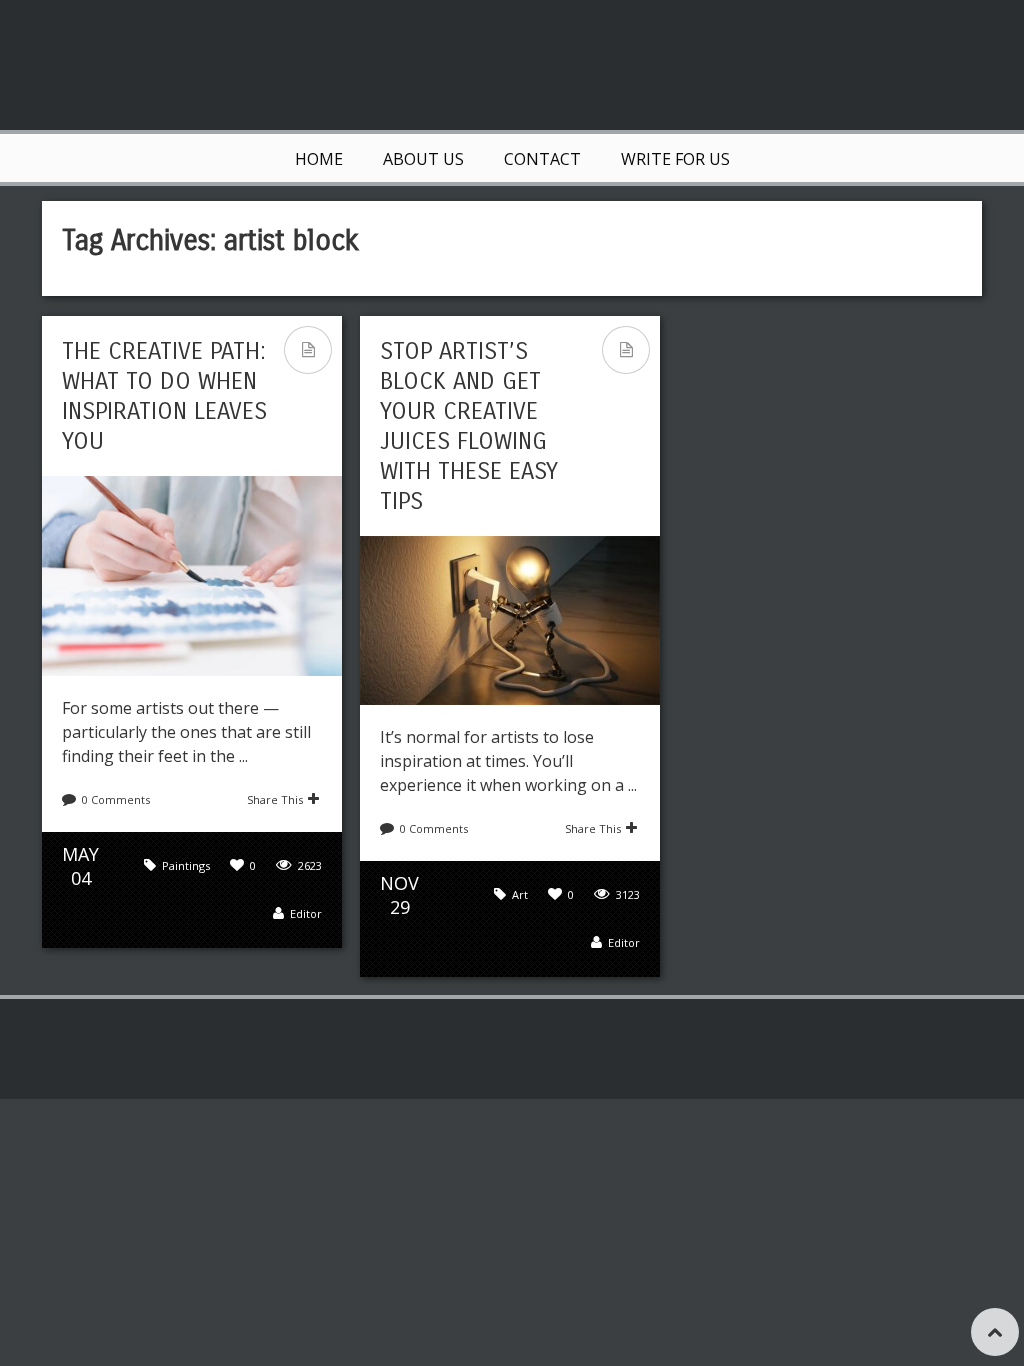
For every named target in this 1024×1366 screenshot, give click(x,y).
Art (520, 894)
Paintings (186, 865)
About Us (423, 159)
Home (319, 159)
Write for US (675, 159)
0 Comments (116, 799)
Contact (542, 159)
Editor (306, 913)
